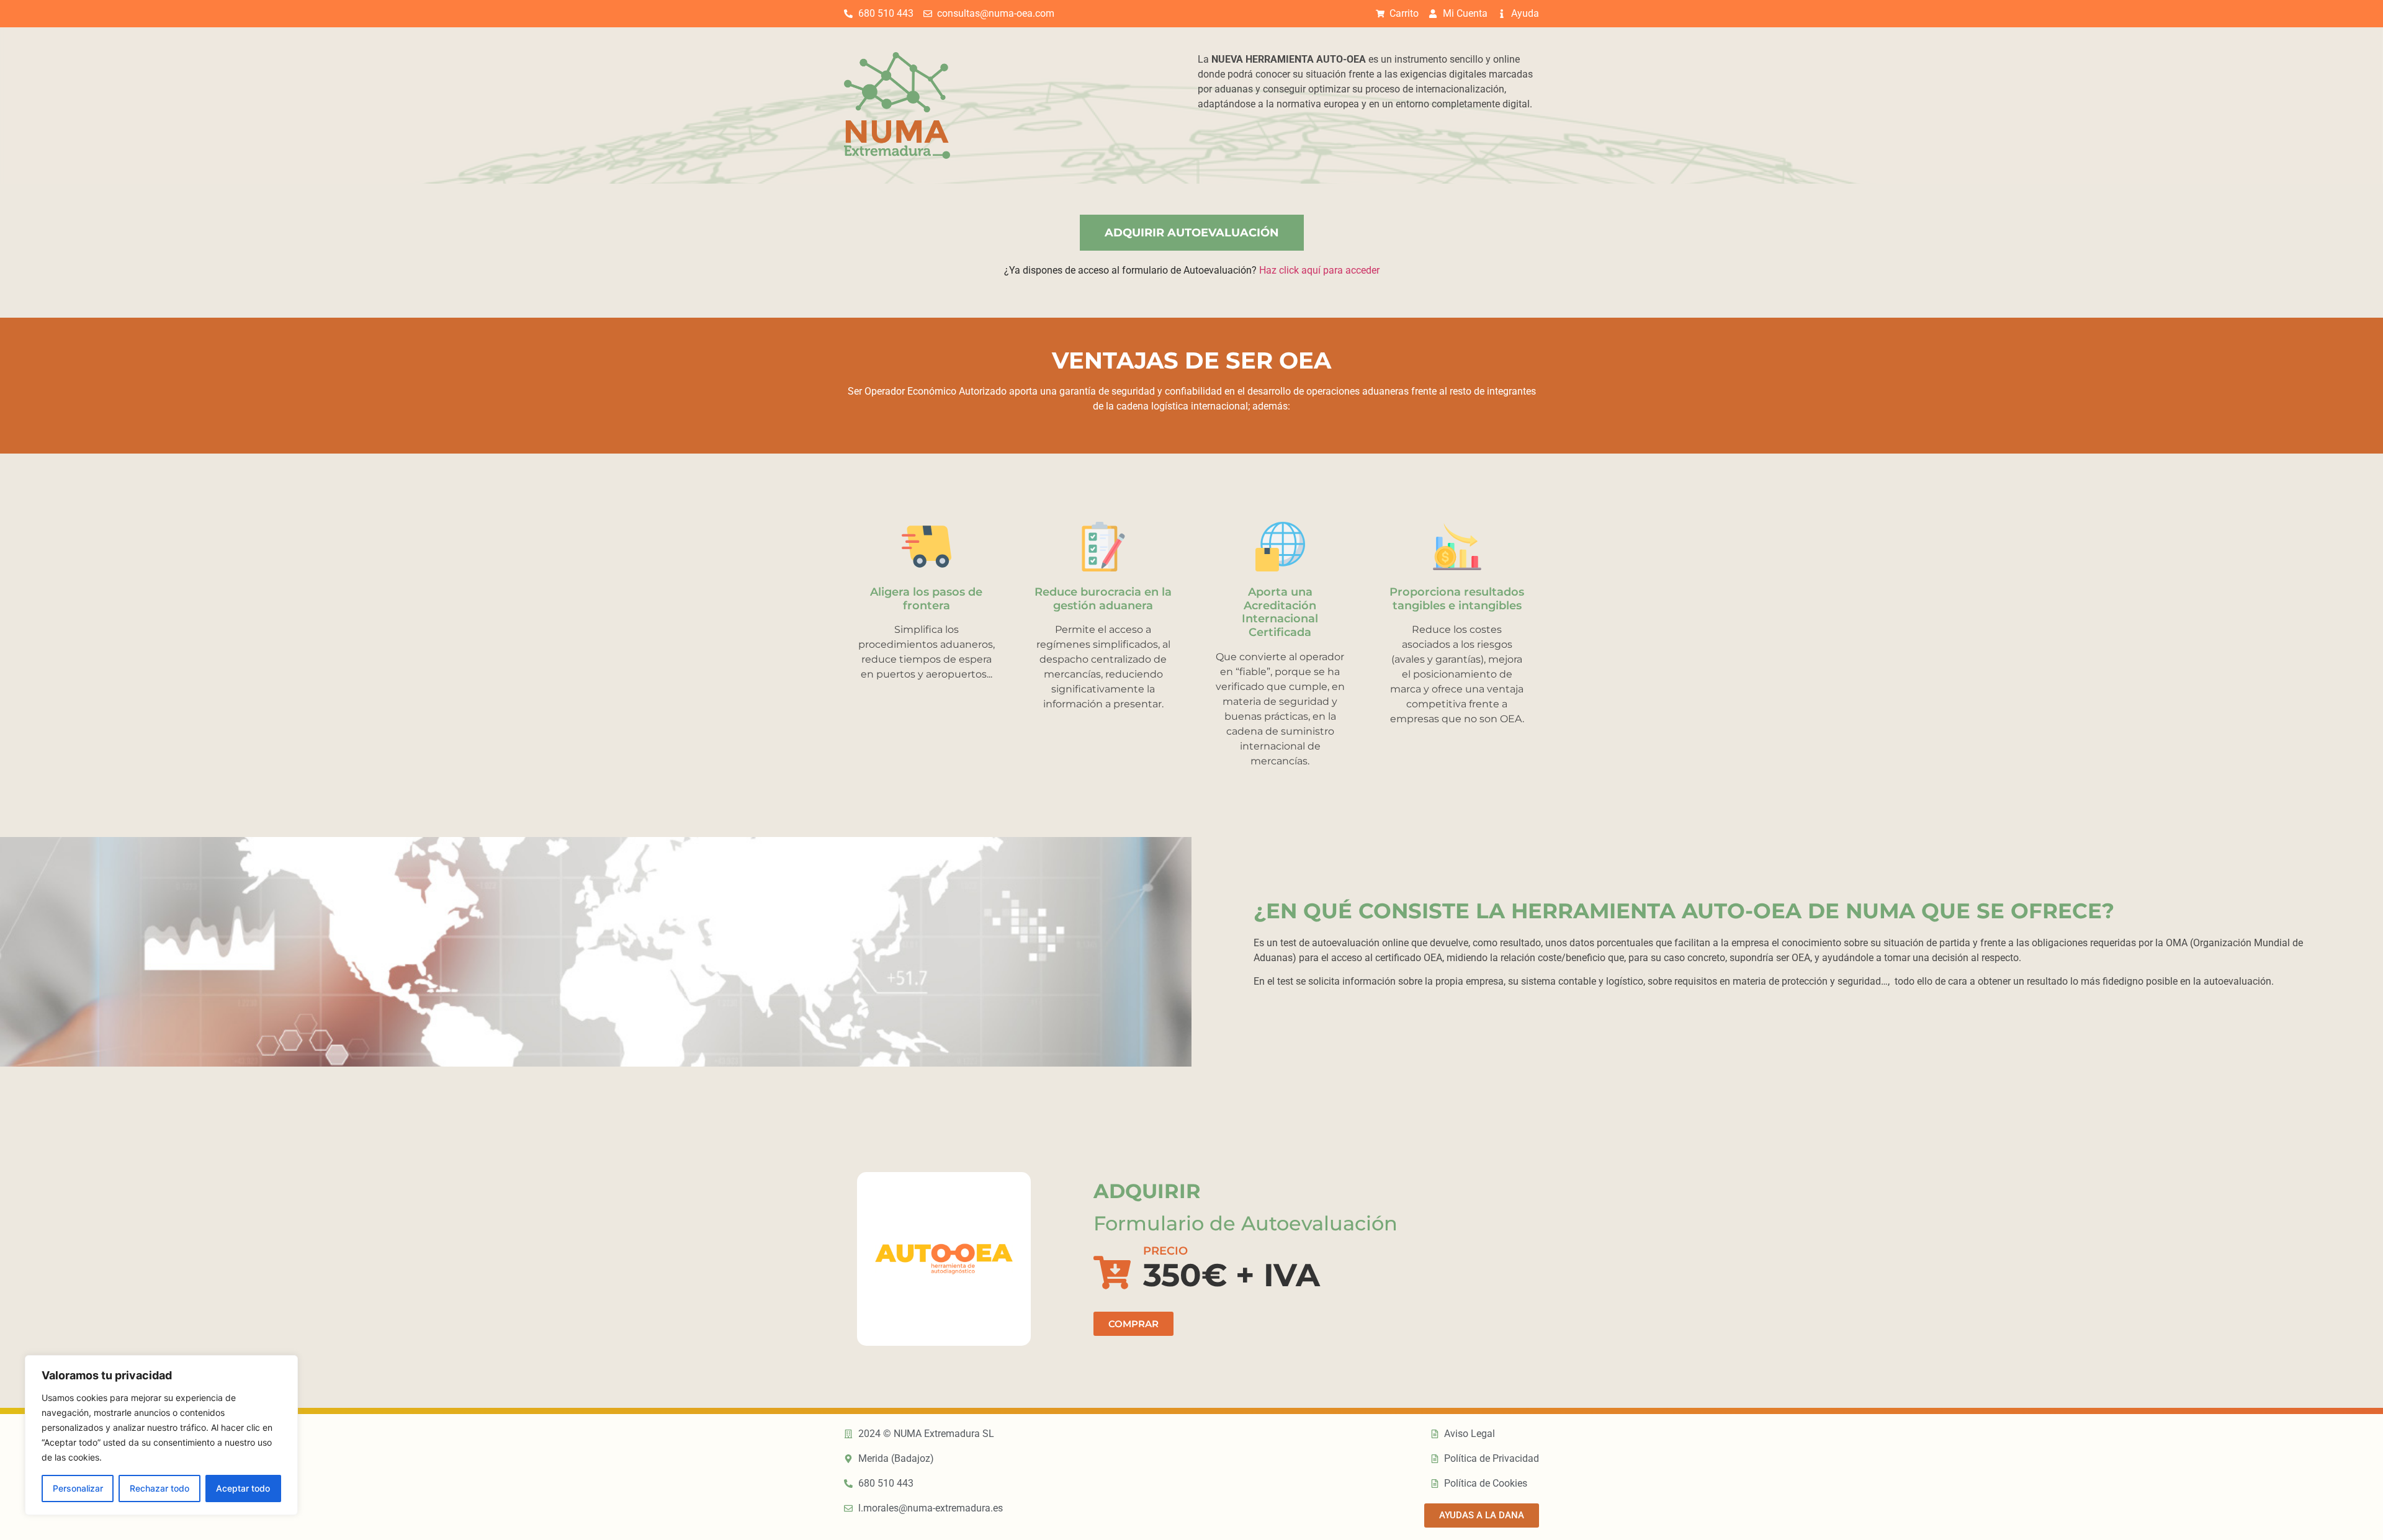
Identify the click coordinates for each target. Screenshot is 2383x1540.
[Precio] (1112, 1273)
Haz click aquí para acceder (1319, 270)
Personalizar (78, 1488)
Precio (1165, 1251)
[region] (161, 1435)
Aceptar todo (243, 1488)
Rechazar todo (159, 1488)
